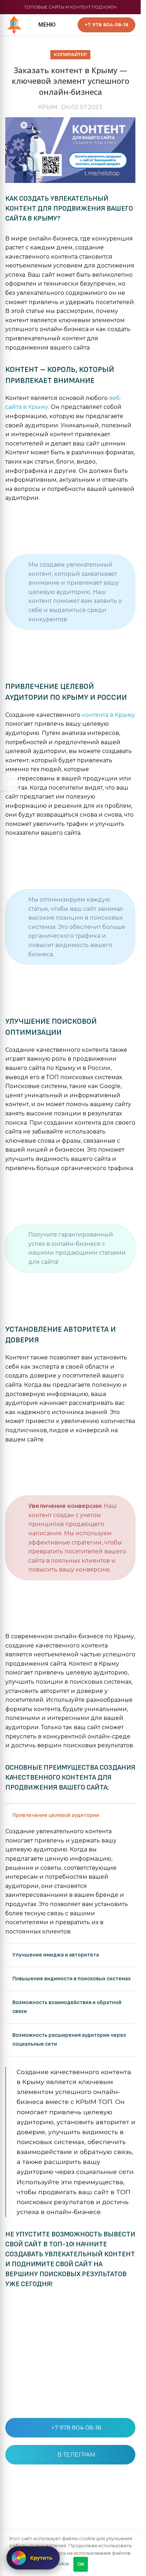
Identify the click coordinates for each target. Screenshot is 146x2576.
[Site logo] (14, 24)
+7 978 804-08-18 (76, 2428)
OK (81, 2564)
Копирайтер (70, 55)
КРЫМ (48, 107)
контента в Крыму (108, 715)
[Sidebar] (9, 782)
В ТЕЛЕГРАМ (76, 2455)
